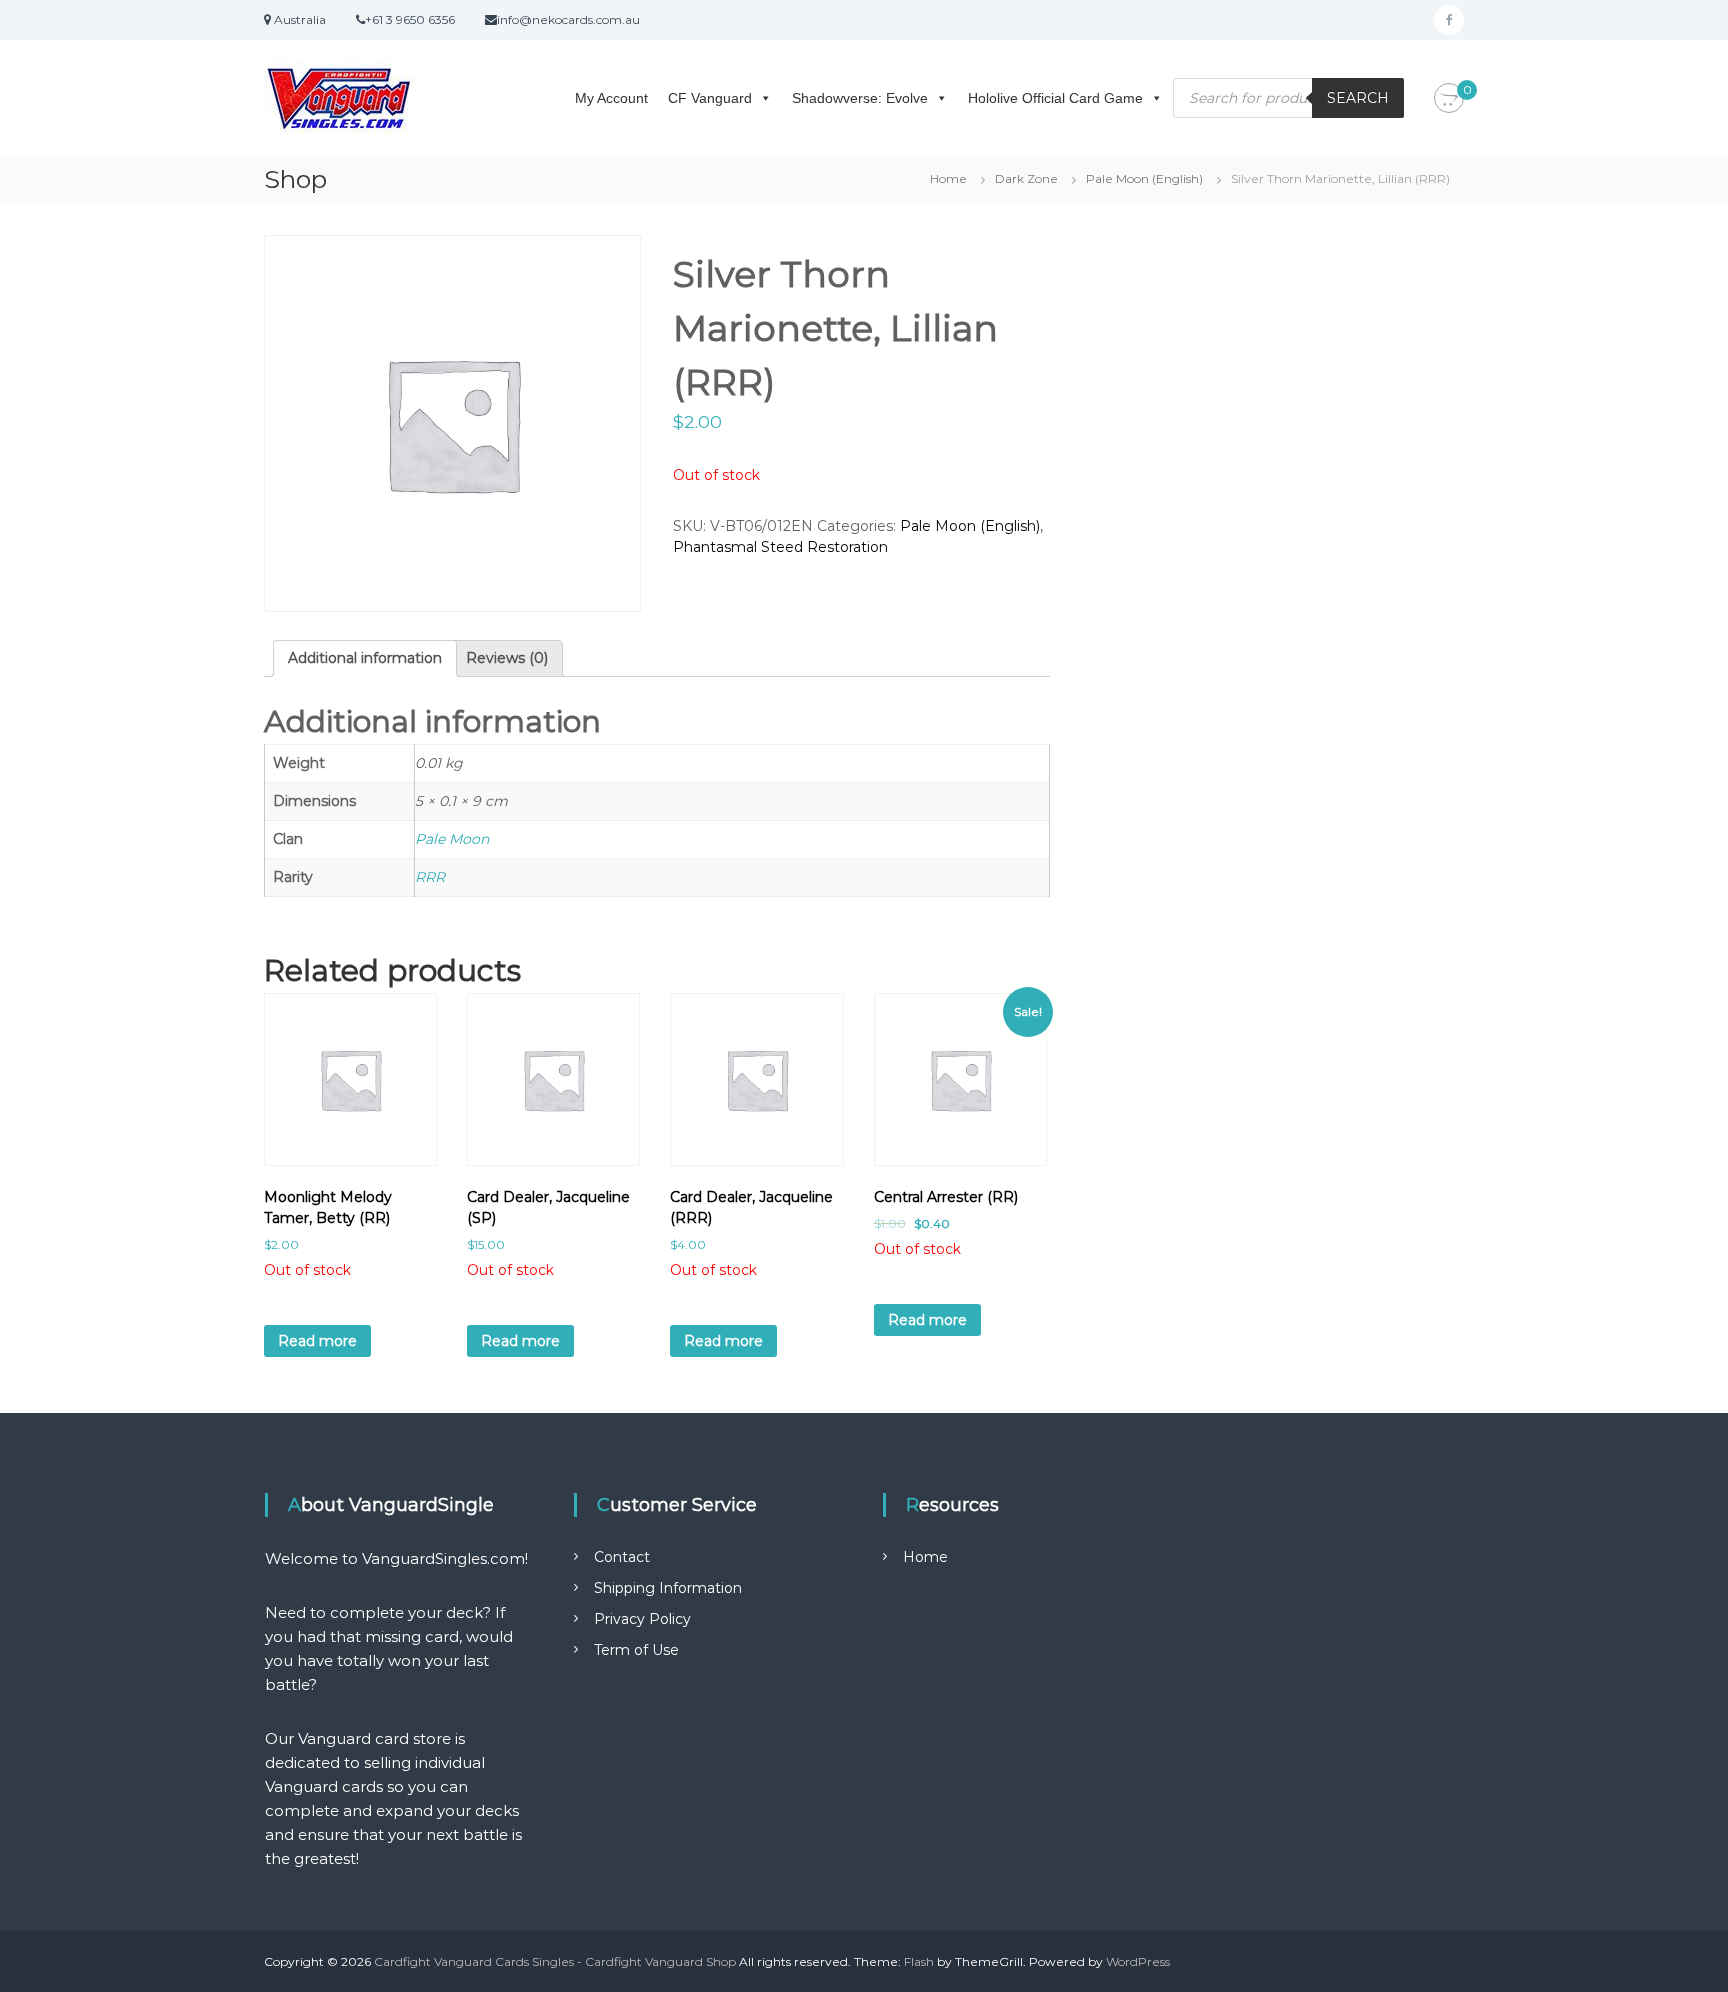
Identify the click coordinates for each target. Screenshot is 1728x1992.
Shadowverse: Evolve (860, 98)
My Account (611, 98)
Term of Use (636, 1650)
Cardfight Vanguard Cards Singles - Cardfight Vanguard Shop (555, 1961)
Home (948, 178)
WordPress (1138, 1961)
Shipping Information (668, 1588)
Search (1358, 98)
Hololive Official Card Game (1055, 98)
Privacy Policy (642, 1619)
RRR (430, 877)
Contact (622, 1557)
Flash (919, 1961)
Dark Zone (1026, 178)
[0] (1449, 99)
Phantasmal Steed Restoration (780, 547)
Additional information (365, 658)
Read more (317, 1341)
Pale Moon (452, 839)
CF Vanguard (710, 98)
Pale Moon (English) (1144, 178)
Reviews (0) (507, 658)
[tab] (365, 658)
